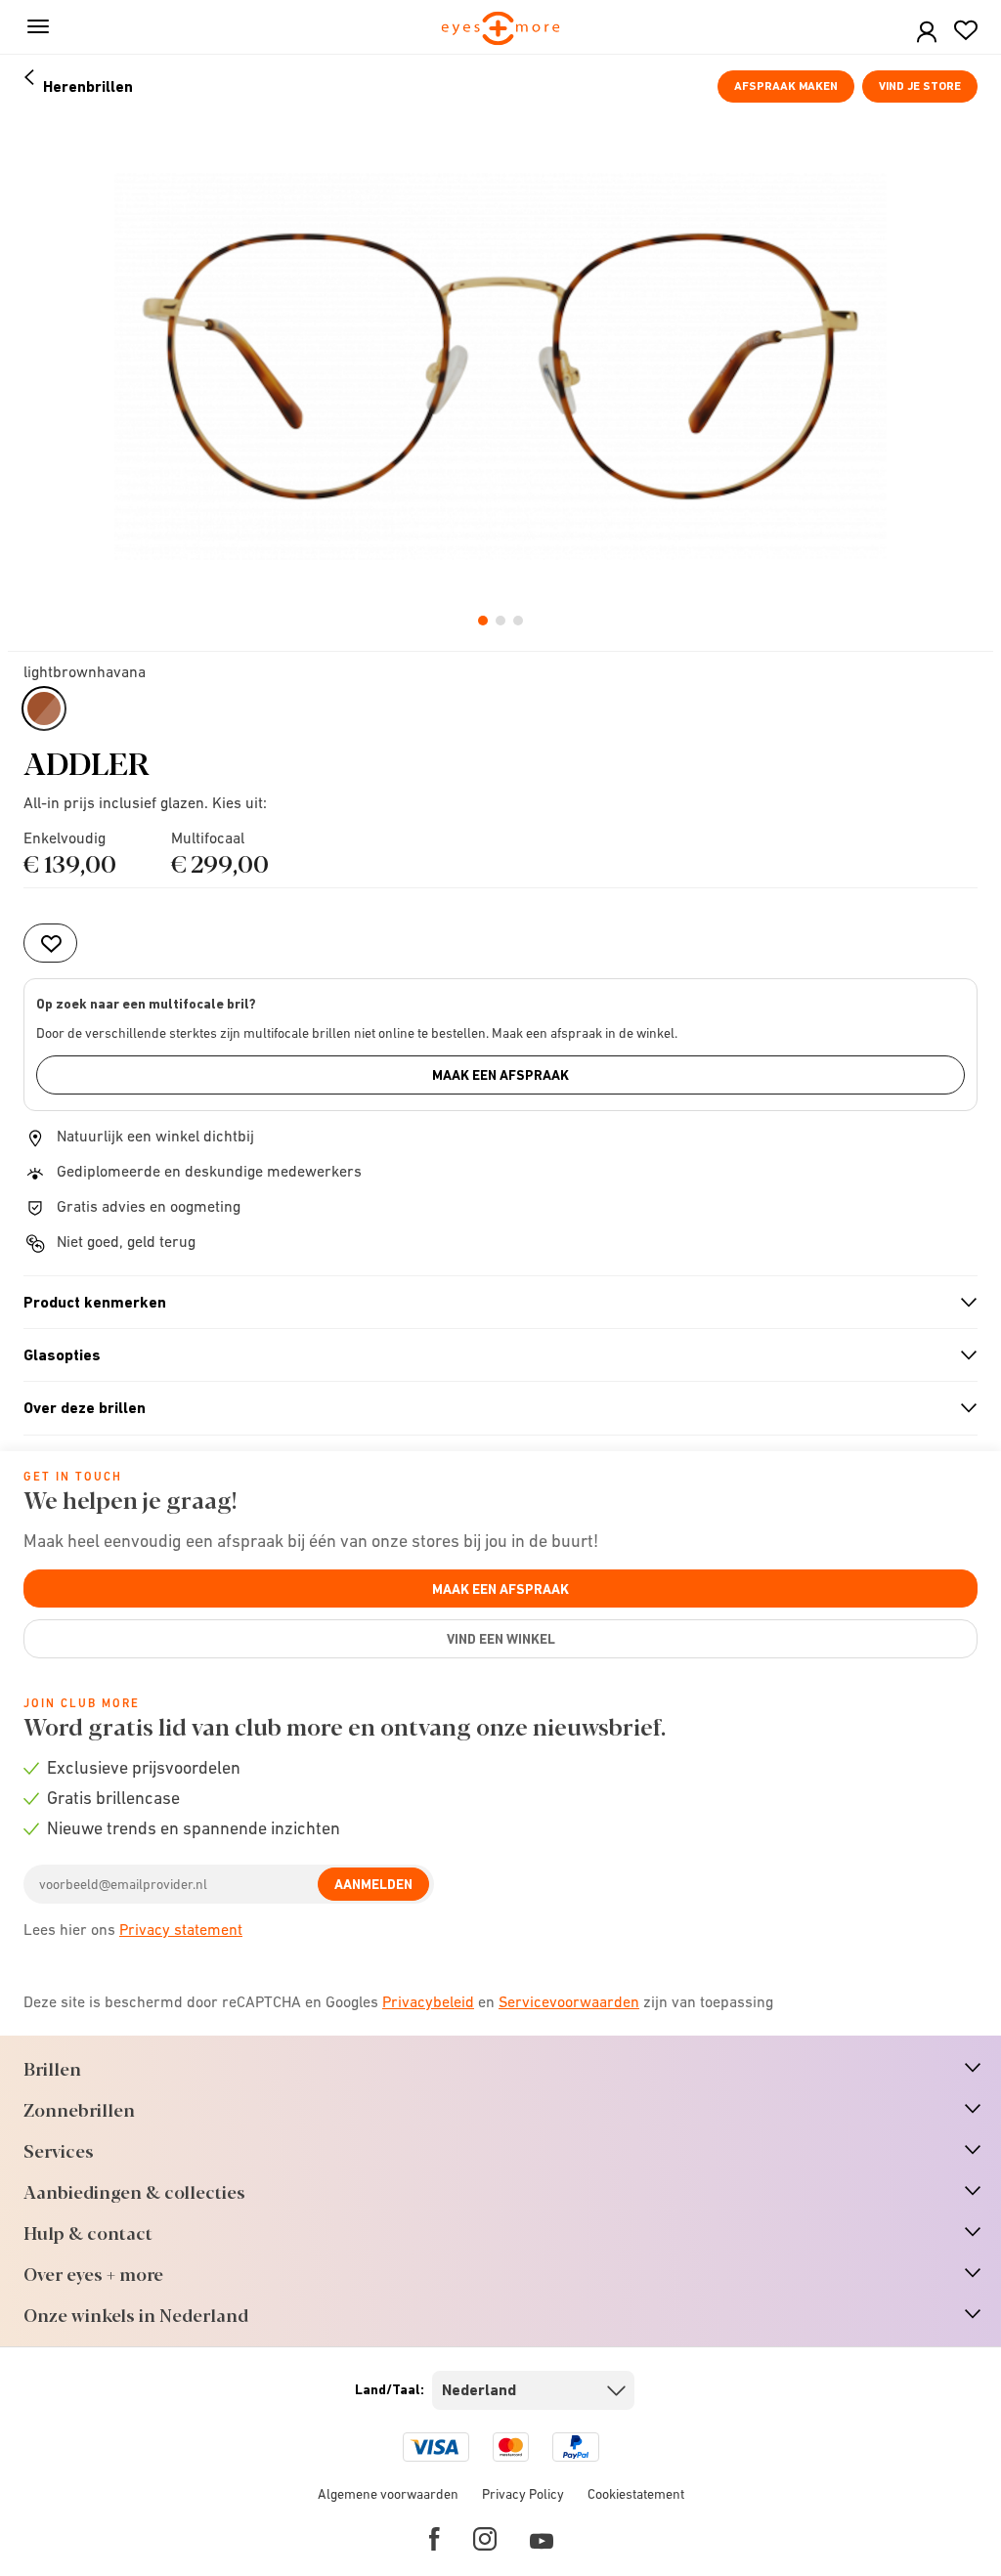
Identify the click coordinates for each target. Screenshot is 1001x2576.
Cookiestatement (636, 2494)
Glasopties (492, 1355)
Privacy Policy (523, 2494)
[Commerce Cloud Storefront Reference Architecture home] (501, 30)
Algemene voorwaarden (388, 2494)
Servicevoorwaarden (569, 2001)
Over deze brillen (492, 1408)
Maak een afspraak (500, 1075)
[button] (927, 33)
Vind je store (920, 86)
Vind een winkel (501, 1639)
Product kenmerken (492, 1303)
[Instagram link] (485, 2539)
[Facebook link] (435, 2539)
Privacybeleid (428, 2001)
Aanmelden (373, 1884)
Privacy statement (181, 1929)
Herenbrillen (88, 86)
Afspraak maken (786, 86)
